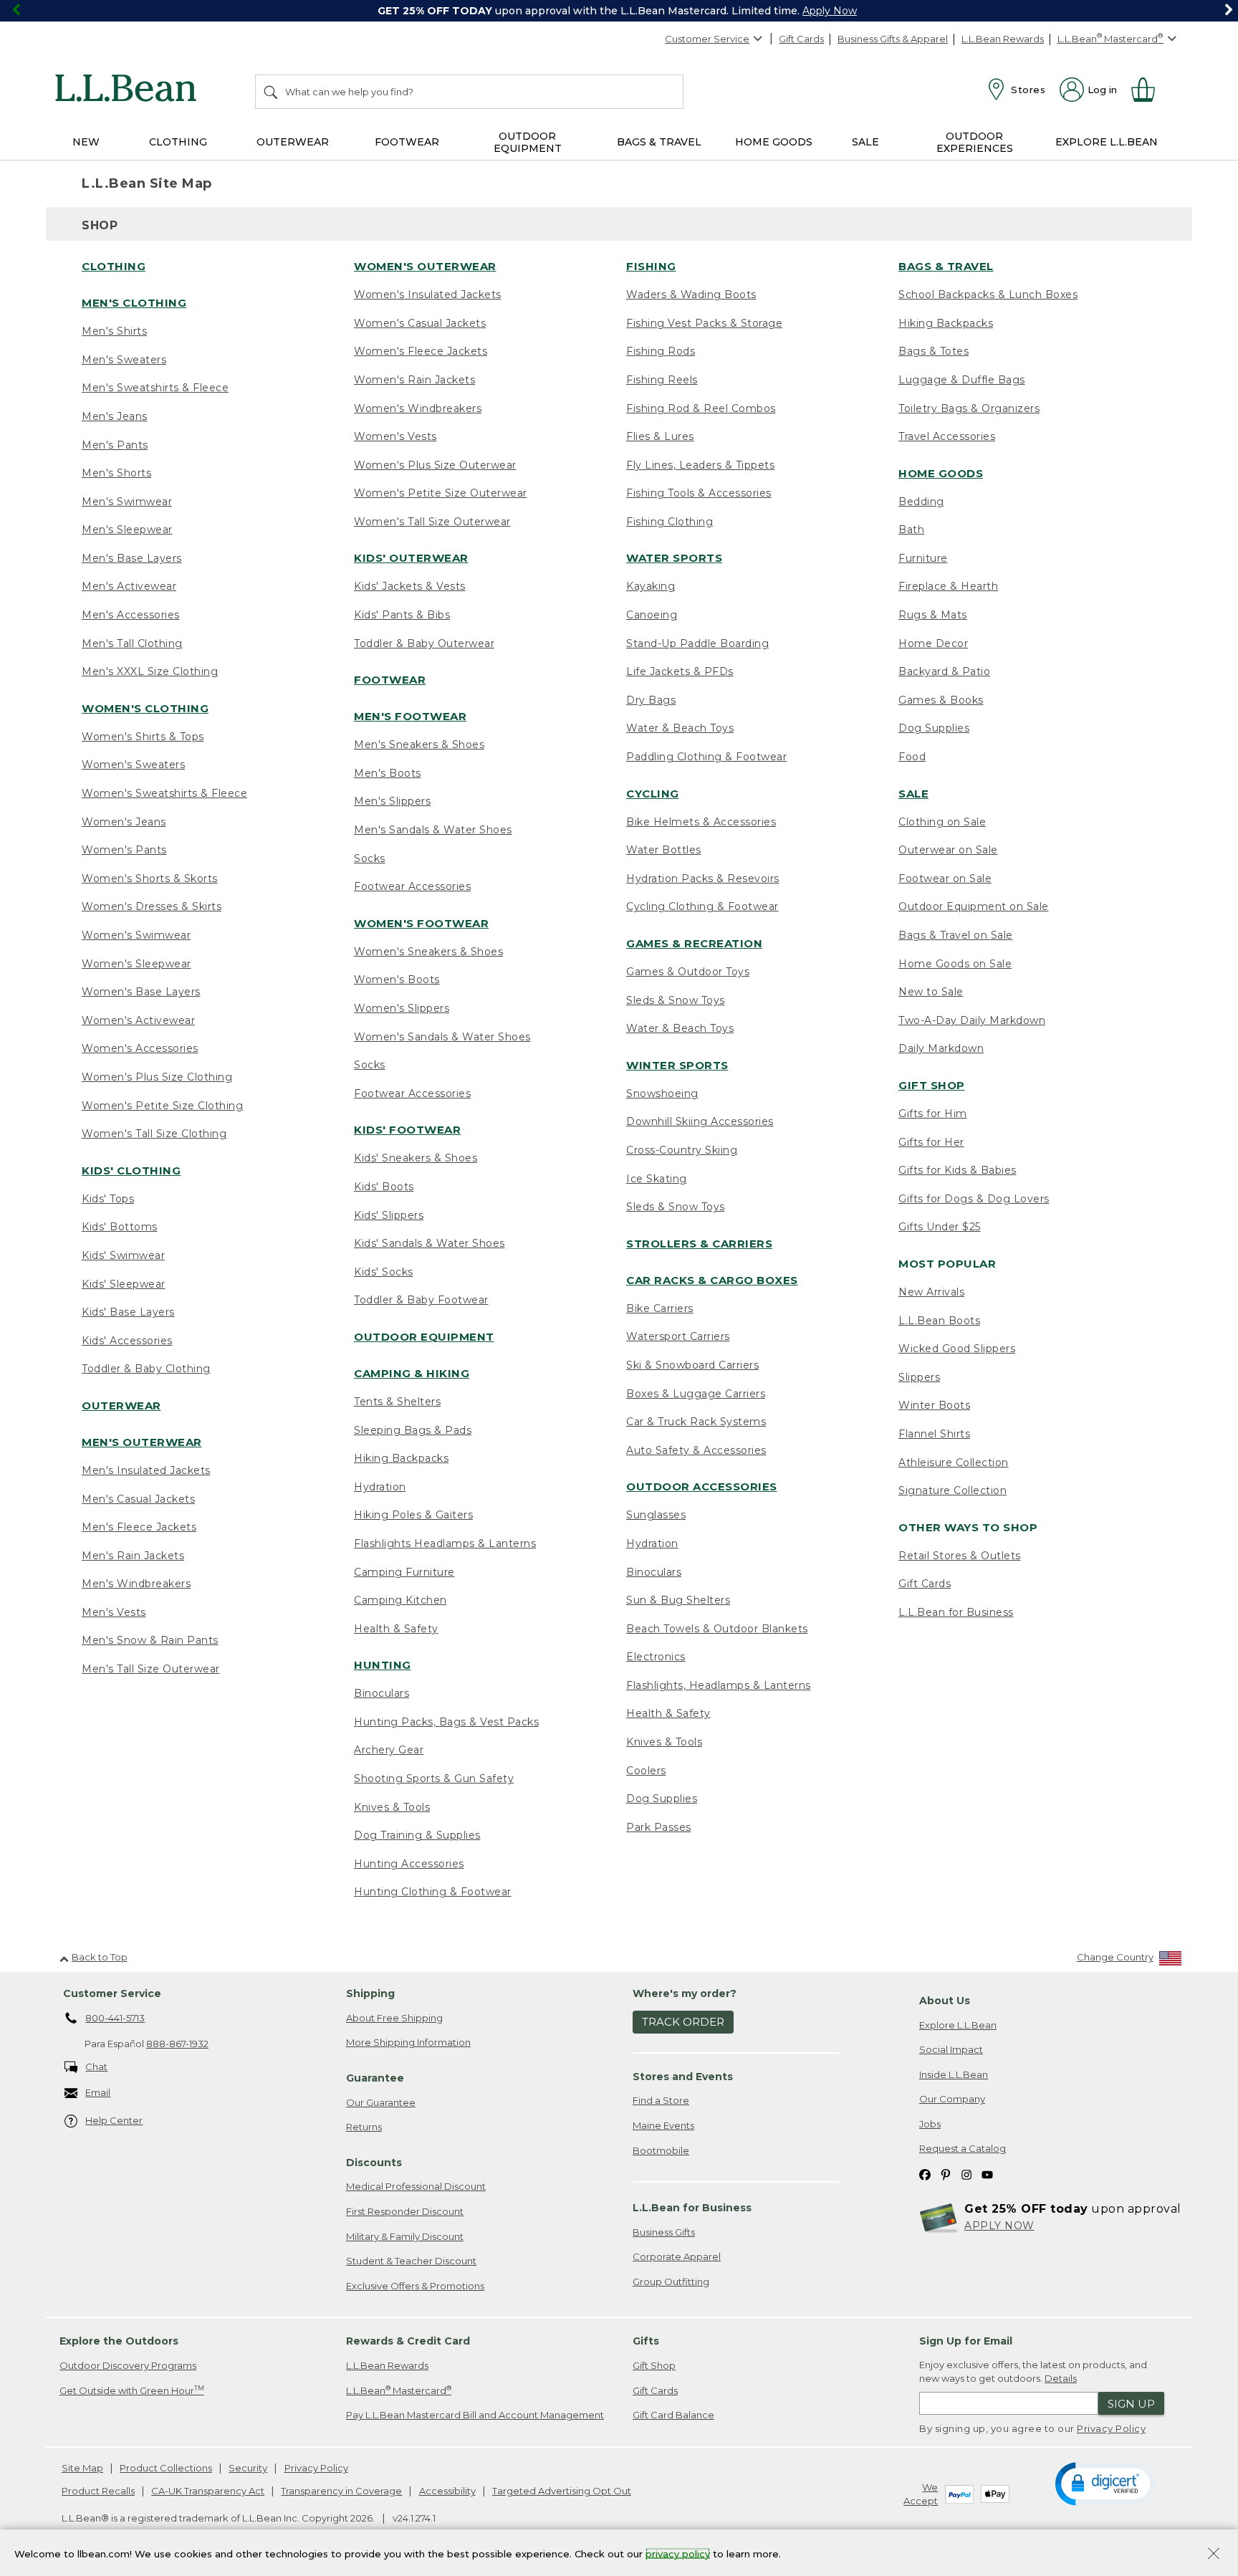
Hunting (383, 1665)
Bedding (921, 502)
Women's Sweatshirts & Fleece (164, 793)
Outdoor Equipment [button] (528, 142)
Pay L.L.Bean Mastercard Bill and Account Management (475, 2415)
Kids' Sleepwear (124, 1284)
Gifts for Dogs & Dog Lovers (974, 1199)
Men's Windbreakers (136, 1584)
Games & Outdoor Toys (688, 972)
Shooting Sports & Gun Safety (434, 1778)
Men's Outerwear (142, 1442)
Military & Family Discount (405, 2236)
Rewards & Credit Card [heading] (408, 2341)
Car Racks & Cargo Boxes (712, 1280)
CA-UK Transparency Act (208, 2491)
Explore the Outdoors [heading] (119, 2341)
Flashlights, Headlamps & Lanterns (719, 1685)
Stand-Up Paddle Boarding (697, 643)
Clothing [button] (178, 142)
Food (912, 757)
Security (248, 2468)
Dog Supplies (662, 1799)
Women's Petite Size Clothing (162, 1106)
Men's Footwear (410, 716)
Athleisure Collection (954, 1462)
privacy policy (678, 2553)
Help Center (114, 2120)
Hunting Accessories (409, 1864)
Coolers (646, 1771)
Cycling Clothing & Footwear (702, 906)
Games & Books (941, 700)
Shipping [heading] (370, 1993)
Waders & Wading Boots (691, 295)
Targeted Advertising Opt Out (562, 2491)
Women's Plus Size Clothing (157, 1077)
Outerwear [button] (293, 142)
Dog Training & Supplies (417, 1835)
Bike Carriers (660, 1308)
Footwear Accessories (412, 886)
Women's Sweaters (133, 765)
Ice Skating (657, 1179)
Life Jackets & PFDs (680, 671)
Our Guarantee (381, 2102)
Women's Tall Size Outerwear (432, 522)
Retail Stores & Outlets (960, 1556)
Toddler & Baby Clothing (146, 1369)
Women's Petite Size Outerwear (441, 493)
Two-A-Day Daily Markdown (972, 1020)
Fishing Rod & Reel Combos (701, 408)
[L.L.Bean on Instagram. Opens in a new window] (966, 2174)
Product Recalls (98, 2491)
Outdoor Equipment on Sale (974, 906)
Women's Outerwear (425, 266)
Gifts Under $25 (940, 1227)
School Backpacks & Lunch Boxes (988, 295)
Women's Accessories (140, 1048)
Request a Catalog (963, 2148)
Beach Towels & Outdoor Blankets (717, 1629)
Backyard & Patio (944, 671)
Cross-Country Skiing (682, 1150)
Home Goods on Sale (955, 964)
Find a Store (661, 2100)
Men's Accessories (131, 615)
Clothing (114, 266)
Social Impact (951, 2049)
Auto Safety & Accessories (696, 1450)
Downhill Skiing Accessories (700, 1121)
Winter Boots (934, 1405)
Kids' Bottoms (120, 1227)
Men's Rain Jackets (133, 1556)
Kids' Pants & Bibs (402, 615)
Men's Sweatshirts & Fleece (155, 388)
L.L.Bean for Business (956, 1612)
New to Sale (931, 992)
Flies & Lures (660, 436)
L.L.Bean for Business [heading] (692, 2208)
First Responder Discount (405, 2211)
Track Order (683, 2022)
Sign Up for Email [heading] (966, 2341)
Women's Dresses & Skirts (152, 906)
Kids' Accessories (127, 1341)
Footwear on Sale (945, 878)
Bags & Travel (946, 266)
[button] (1105, 2483)
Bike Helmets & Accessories (701, 822)
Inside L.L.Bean (954, 2074)
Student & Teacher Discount (411, 2261)
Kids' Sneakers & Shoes (416, 1158)
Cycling (653, 794)
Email (98, 2092)
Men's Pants (115, 445)
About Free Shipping (394, 2018)
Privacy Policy (1111, 2428)
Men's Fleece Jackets (139, 1527)
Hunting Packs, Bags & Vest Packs (446, 1722)
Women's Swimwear (136, 935)
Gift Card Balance (673, 2415)
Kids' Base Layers (128, 1312)
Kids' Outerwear (411, 558)
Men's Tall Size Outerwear (151, 1669)
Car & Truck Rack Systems (696, 1422)
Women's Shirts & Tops (143, 737)
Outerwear (121, 1406)
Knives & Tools (392, 1807)
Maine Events (663, 2125)
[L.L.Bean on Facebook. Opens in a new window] (925, 2174)
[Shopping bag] (1149, 90)
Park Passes (659, 1827)
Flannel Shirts (934, 1434)
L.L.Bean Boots (939, 1321)
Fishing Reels (662, 380)
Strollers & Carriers (699, 1244)
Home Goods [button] (774, 142)
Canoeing (652, 615)
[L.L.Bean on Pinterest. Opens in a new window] (946, 2174)
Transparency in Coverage (341, 2491)
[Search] (272, 92)
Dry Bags (651, 700)
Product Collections (166, 2468)
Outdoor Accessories (702, 1486)
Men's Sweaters (124, 360)
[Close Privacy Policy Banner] (1214, 2555)
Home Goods (941, 473)
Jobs (930, 2124)
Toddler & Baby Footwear (421, 1300)
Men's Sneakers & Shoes (419, 744)
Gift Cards (801, 39)
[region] (619, 11)
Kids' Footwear (407, 1130)
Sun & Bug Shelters (678, 1600)
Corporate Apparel (677, 2256)
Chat (96, 2067)
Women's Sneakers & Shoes (428, 952)
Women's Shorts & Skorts (150, 878)
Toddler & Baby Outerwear (424, 643)
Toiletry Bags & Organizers (969, 408)
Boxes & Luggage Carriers (696, 1394)
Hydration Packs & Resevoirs (703, 878)
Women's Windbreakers (418, 408)
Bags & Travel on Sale (956, 935)
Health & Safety (396, 1629)
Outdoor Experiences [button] (975, 142)
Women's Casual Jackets (420, 323)
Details (1061, 2378)
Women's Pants (124, 850)
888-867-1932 (177, 2044)
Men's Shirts (114, 331)
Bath (911, 530)
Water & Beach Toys (680, 728)
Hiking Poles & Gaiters (413, 1515)
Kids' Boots (384, 1187)
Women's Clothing (145, 708)
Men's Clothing (134, 303)
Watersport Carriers (678, 1336)
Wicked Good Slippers (957, 1349)
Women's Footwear (421, 923)
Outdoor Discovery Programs (128, 2365)
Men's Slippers (392, 801)
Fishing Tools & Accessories (699, 493)
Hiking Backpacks (401, 1458)
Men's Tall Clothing (132, 643)
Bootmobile (661, 2150)
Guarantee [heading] (375, 2078)
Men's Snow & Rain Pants (150, 1640)
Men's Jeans (115, 416)
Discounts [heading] (374, 2163)
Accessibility (447, 2491)
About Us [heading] (945, 2001)
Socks (370, 858)
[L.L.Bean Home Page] (129, 90)
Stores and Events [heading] (683, 2077)
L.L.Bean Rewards (1003, 39)
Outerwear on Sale (948, 850)
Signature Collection (953, 1490)
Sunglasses (656, 1515)
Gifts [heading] (646, 2341)
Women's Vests (395, 436)
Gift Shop (932, 1085)
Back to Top (100, 1957)
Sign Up (1131, 2404)
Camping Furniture (404, 1572)
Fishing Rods (661, 351)
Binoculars (382, 1693)
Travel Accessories (947, 436)
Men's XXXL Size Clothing (150, 671)
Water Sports (674, 558)
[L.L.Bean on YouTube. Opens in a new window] (987, 2174)
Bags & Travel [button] (659, 142)
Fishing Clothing (670, 522)
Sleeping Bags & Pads (413, 1430)
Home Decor (933, 643)
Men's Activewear (129, 586)
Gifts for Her (931, 1142)
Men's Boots (388, 773)
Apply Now (830, 11)
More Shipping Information (408, 2042)
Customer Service (707, 39)
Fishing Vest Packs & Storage (704, 323)
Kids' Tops (108, 1199)
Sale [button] (865, 142)
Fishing (651, 266)
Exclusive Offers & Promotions (415, 2286)
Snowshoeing (662, 1093)
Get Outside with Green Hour (132, 2390)
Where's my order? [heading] (685, 1993)
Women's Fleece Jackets (421, 351)
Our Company (952, 2099)
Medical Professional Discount (416, 2186)
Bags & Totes (934, 351)
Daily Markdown (941, 1048)
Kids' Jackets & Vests (410, 586)
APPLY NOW (999, 2226)
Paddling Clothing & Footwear (706, 757)
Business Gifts (664, 2232)
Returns (364, 2127)
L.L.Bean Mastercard (399, 2390)
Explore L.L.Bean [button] (1107, 142)
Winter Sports (677, 1065)
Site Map (82, 2468)
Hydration (380, 1487)
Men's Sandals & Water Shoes (433, 830)
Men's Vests (114, 1612)
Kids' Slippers (389, 1215)
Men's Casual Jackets (138, 1499)
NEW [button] (86, 142)
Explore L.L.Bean (958, 2025)
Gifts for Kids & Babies (958, 1170)
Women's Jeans (124, 822)
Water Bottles (664, 850)
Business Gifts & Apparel (893, 39)
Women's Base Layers (141, 992)
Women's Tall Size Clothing (154, 1134)
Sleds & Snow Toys (676, 1000)
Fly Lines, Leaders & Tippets (700, 465)
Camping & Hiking (412, 1373)
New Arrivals (931, 1292)
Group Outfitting (671, 2281)
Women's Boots (397, 980)
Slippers (919, 1377)
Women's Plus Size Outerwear (435, 465)
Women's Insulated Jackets (428, 295)
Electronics (656, 1657)
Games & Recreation (694, 943)
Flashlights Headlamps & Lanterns (445, 1543)
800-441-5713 (115, 2018)
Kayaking (651, 586)
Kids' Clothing (131, 1170)
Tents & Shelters (397, 1402)
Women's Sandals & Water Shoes (442, 1037)
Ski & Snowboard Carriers (692, 1365)
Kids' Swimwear (123, 1255)
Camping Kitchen (400, 1600)
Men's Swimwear (127, 502)
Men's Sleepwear (127, 530)
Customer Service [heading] (112, 1993)
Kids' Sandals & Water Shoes (430, 1243)
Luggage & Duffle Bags (962, 380)
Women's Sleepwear (136, 964)
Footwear (390, 680)
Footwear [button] (407, 142)
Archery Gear (389, 1750)
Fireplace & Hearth (948, 586)
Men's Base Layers (132, 558)
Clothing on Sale (942, 822)
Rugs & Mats (933, 615)
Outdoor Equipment (424, 1337)
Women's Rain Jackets (414, 380)
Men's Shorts (116, 473)
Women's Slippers (402, 1008)
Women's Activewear (138, 1020)
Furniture (923, 558)
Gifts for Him (933, 1114)
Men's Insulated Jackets (146, 1470)
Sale (913, 794)
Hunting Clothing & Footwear (433, 1892)
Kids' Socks (384, 1272)
